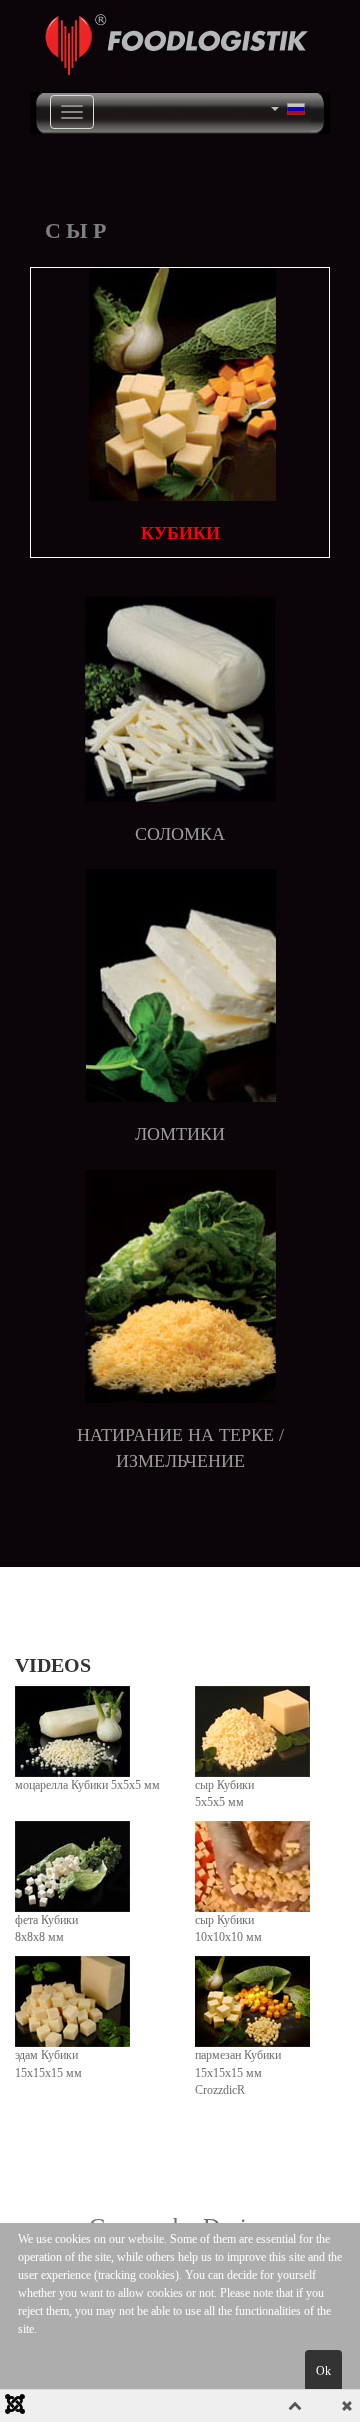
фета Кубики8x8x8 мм (46, 1928)
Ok (323, 2371)
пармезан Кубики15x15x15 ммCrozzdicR (238, 2072)
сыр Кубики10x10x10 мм (228, 1928)
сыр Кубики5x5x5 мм (224, 1793)
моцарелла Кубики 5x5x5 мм (87, 1785)
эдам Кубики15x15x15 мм (48, 2063)
